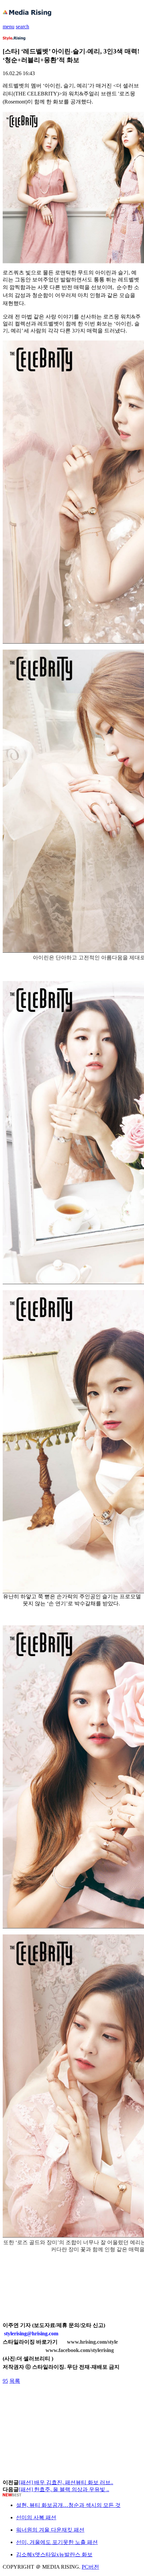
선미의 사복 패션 (36, 2517)
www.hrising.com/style (92, 2342)
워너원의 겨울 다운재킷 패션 (50, 2530)
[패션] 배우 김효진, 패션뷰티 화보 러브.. (66, 2482)
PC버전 (90, 2567)
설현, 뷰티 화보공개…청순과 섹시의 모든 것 (68, 2505)
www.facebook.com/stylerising (80, 2350)
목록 (15, 2381)
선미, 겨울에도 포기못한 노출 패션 (57, 2542)
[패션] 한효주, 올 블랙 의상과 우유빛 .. (64, 2489)
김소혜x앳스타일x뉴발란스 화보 (54, 2554)
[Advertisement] (56, 2400)
